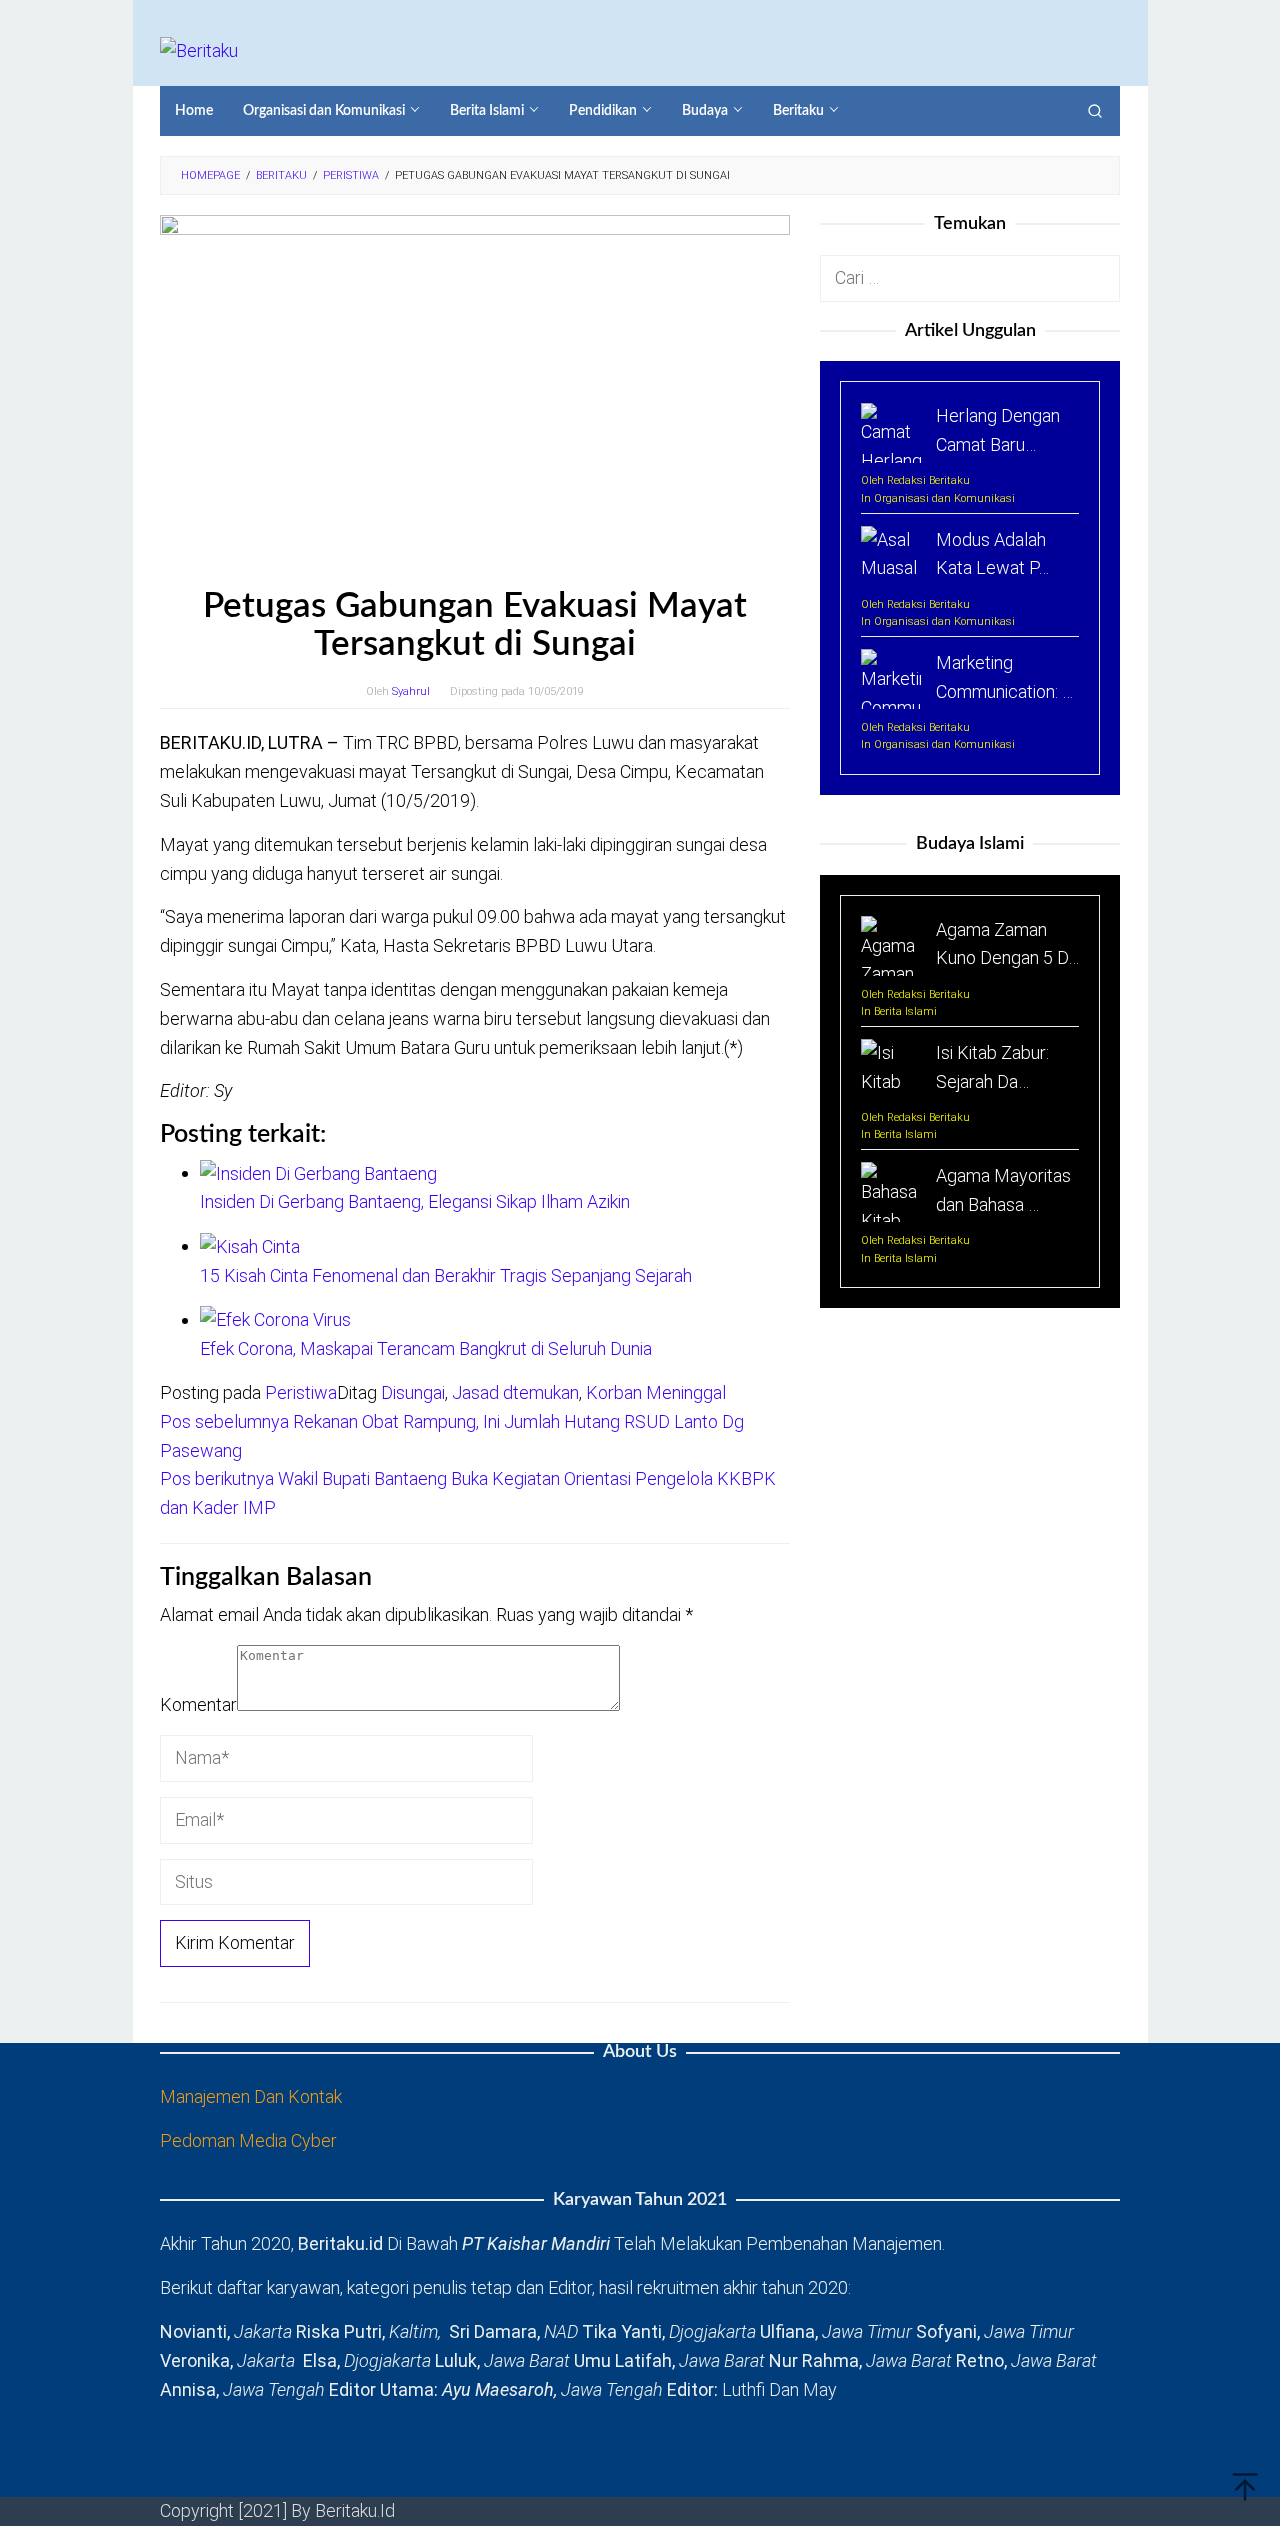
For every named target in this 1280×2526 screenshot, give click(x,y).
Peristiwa (301, 1392)
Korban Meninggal (656, 1392)
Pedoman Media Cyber (248, 2140)
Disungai (413, 1392)
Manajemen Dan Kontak (251, 2096)
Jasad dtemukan (515, 1392)
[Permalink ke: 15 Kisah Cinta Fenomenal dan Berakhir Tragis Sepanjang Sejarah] (250, 1245)
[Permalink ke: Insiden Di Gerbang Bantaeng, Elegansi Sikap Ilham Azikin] (318, 1172)
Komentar (198, 1704)
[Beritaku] (199, 49)
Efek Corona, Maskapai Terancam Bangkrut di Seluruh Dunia (426, 1348)
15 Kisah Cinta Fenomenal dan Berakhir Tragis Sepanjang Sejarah (446, 1275)
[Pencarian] (1095, 111)
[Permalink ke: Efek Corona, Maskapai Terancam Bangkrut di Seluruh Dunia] (275, 1319)
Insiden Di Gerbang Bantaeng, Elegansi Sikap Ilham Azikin (415, 1201)
